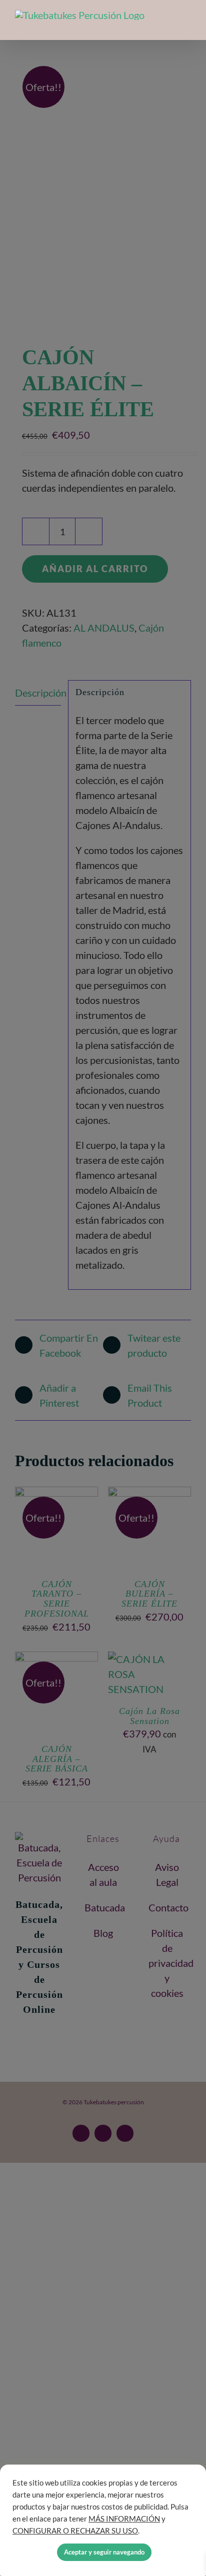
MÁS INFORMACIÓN (124, 2519)
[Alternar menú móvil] (187, 24)
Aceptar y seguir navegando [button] (104, 2552)
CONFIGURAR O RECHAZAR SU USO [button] (75, 2531)
